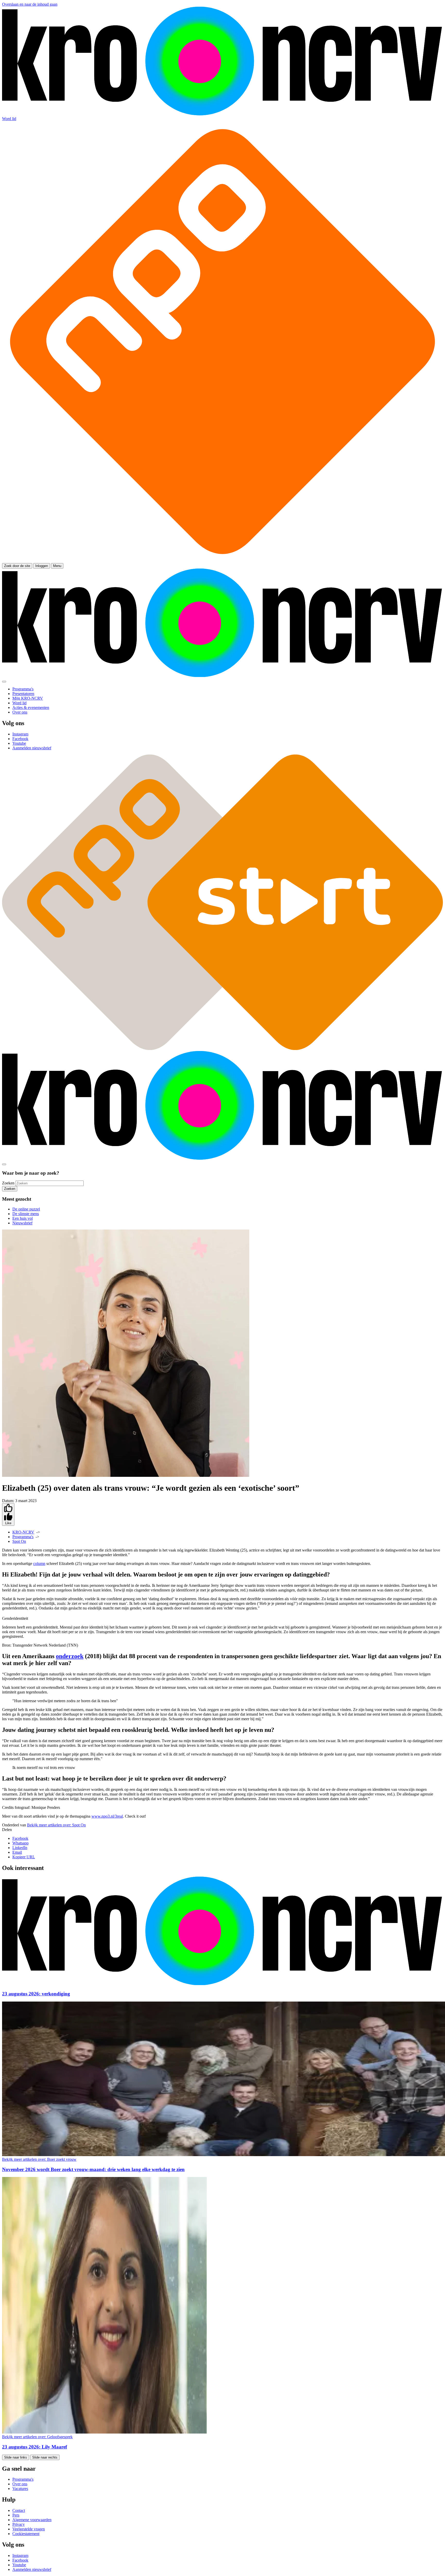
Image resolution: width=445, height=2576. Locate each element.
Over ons (20, 2484)
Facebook (20, 1838)
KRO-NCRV (23, 1532)
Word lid (9, 119)
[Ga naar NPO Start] (222, 1049)
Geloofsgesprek (37, 2437)
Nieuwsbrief (22, 1223)
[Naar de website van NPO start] (222, 561)
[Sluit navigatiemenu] (4, 682)
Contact (19, 2510)
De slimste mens (26, 1214)
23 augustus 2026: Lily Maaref (35, 2447)
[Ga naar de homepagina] (222, 114)
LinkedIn (20, 1848)
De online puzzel (26, 1209)
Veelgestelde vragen (29, 2529)
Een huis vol (23, 1218)
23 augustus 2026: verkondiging (36, 1994)
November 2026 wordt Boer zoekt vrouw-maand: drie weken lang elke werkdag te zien (93, 2169)
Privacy (19, 2524)
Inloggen (42, 566)
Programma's (23, 1537)
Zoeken (8, 1183)
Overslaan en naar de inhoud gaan (30, 4)
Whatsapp (20, 1843)
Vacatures (20, 2489)
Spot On (19, 1541)
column (39, 1564)
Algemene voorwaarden (32, 2520)
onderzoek (70, 1656)
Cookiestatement (26, 2534)
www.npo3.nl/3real (107, 1816)
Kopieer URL (24, 1857)
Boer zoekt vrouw (39, 2159)
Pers (16, 2515)
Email (17, 1852)
